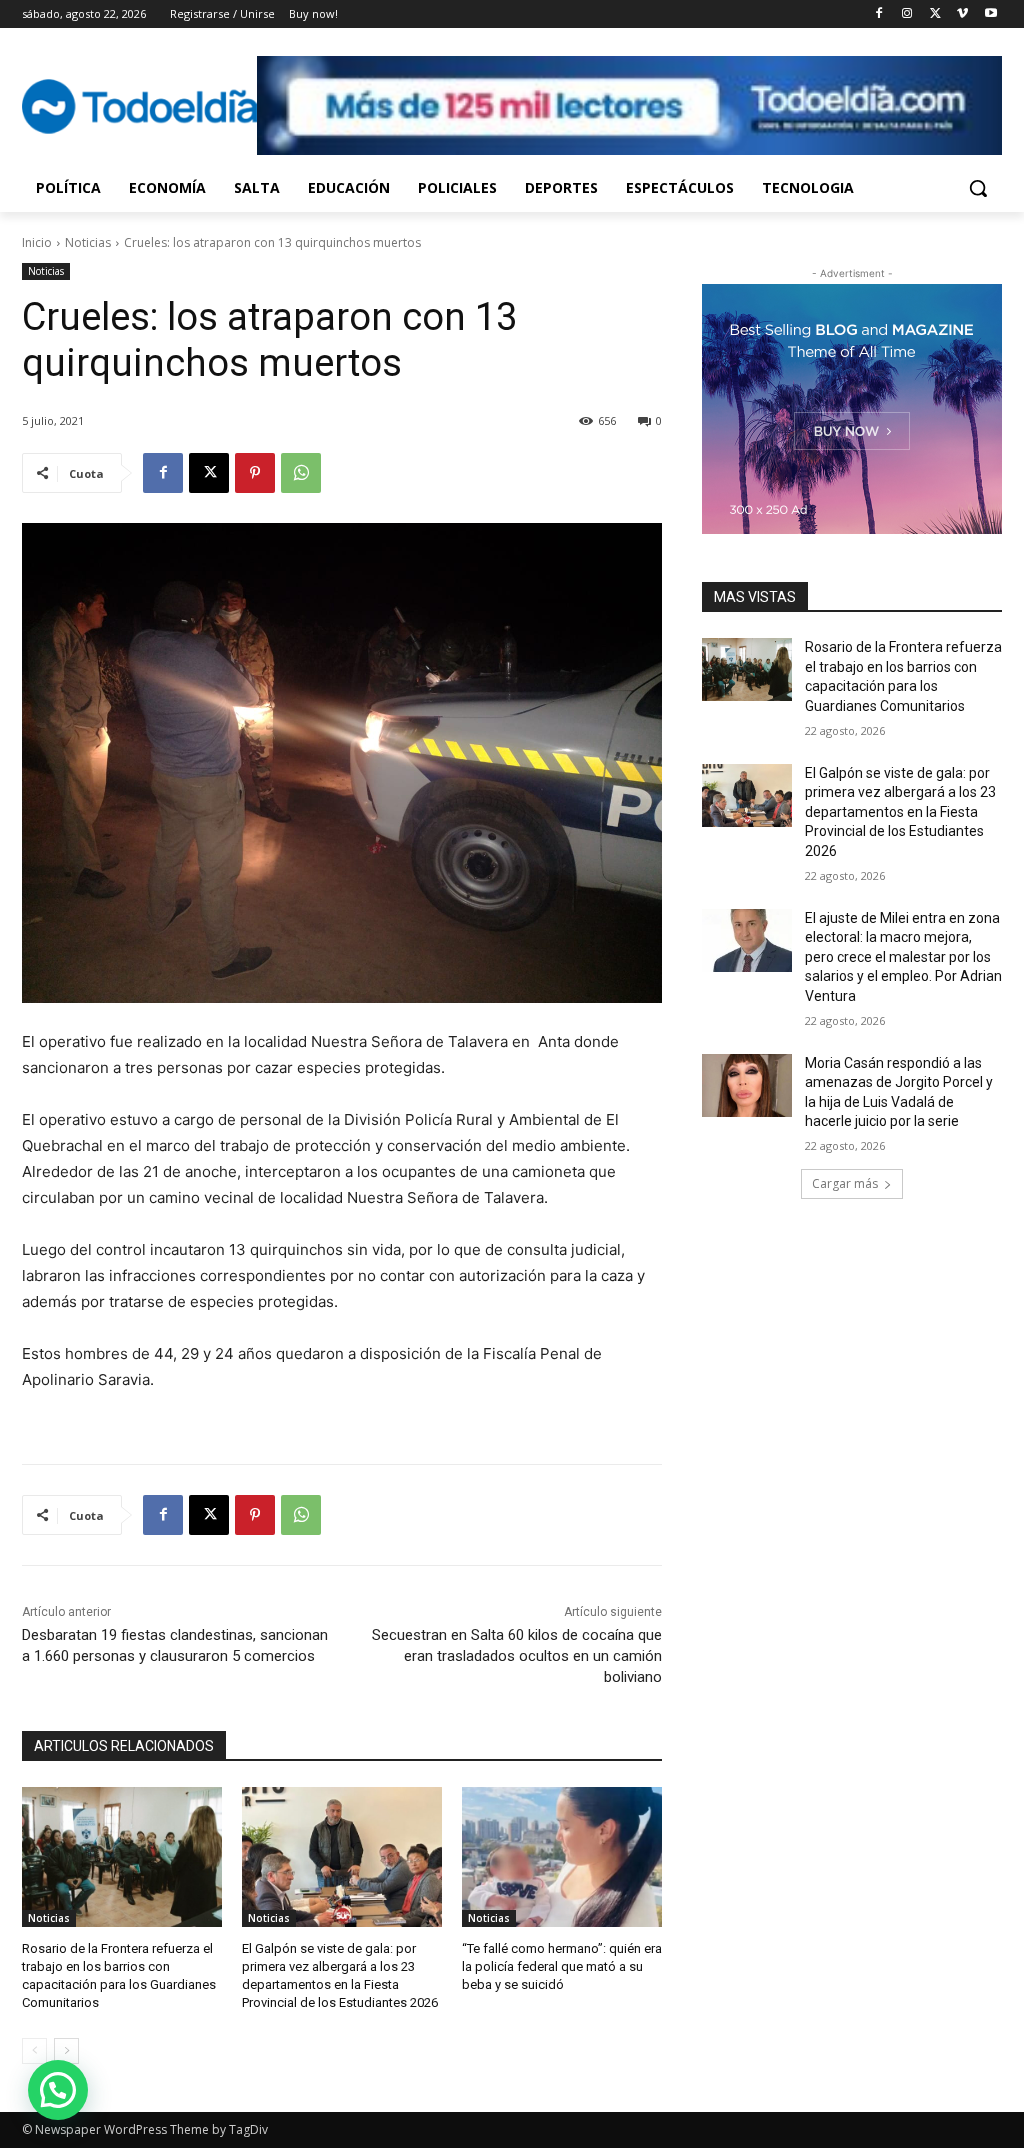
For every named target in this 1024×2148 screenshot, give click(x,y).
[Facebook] (879, 14)
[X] (935, 14)
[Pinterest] (255, 473)
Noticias (88, 242)
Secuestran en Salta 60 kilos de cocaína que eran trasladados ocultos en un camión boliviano (517, 1656)
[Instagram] (907, 14)
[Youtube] (990, 14)
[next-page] (66, 2051)
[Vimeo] (962, 14)
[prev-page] (34, 2051)
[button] (978, 188)
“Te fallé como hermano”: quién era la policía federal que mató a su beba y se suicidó (562, 1966)
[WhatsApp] (301, 473)
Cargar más (845, 1183)
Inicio (37, 242)
